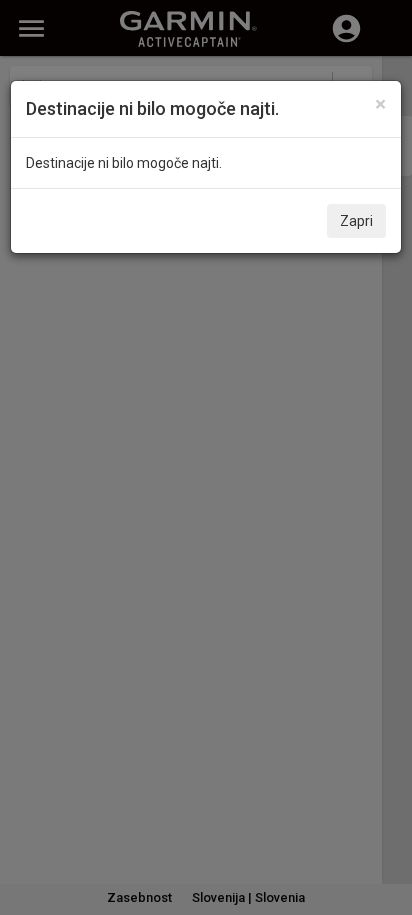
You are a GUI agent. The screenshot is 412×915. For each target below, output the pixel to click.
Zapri (356, 221)
